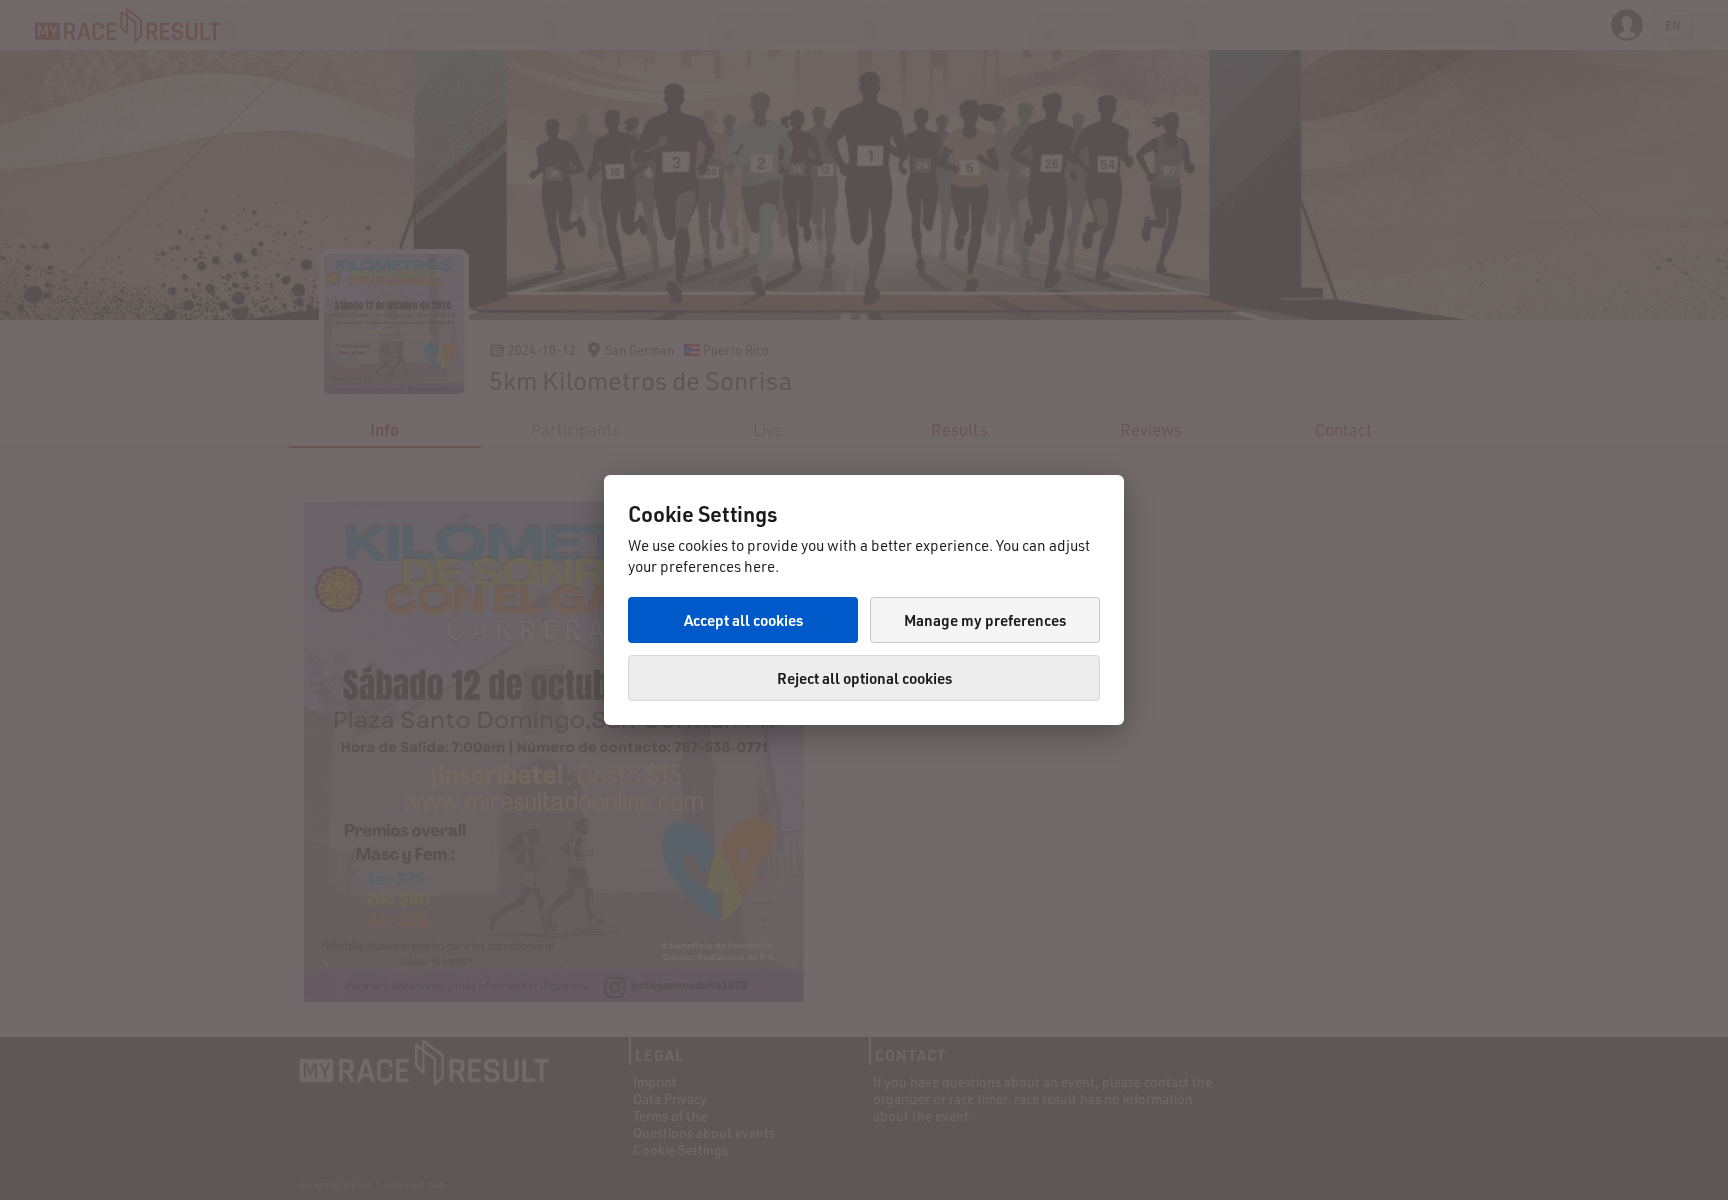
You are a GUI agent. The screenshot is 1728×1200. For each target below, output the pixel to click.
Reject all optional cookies (864, 678)
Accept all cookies (743, 620)
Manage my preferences (985, 620)
